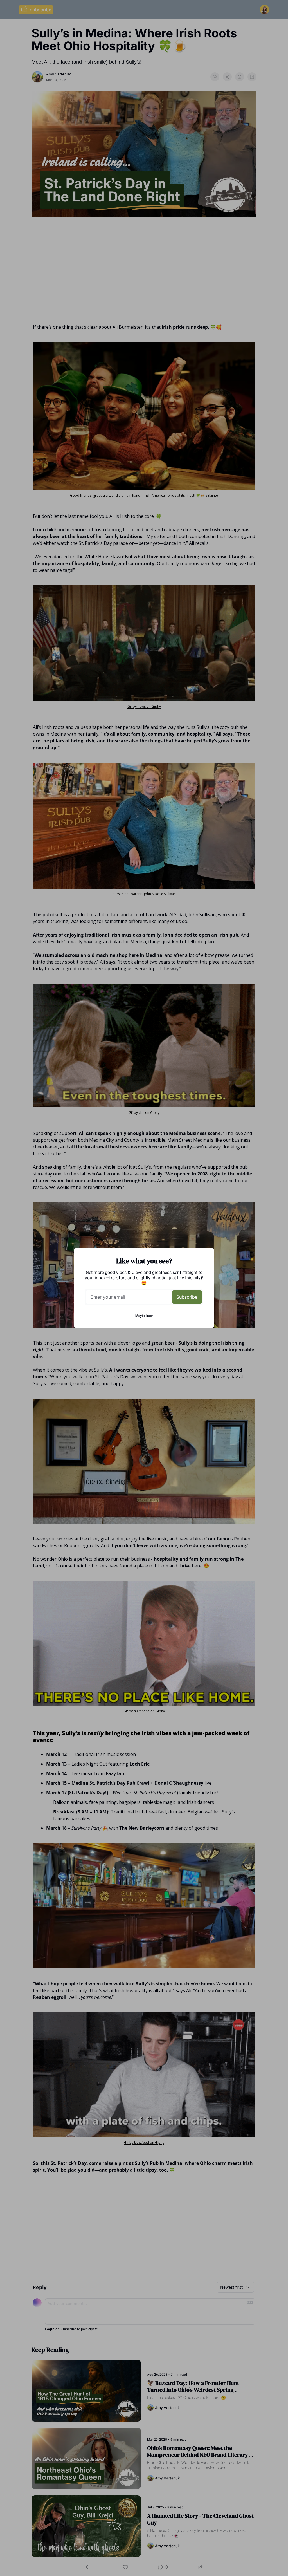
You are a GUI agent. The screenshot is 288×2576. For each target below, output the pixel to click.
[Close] (205, 1257)
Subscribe (187, 1297)
